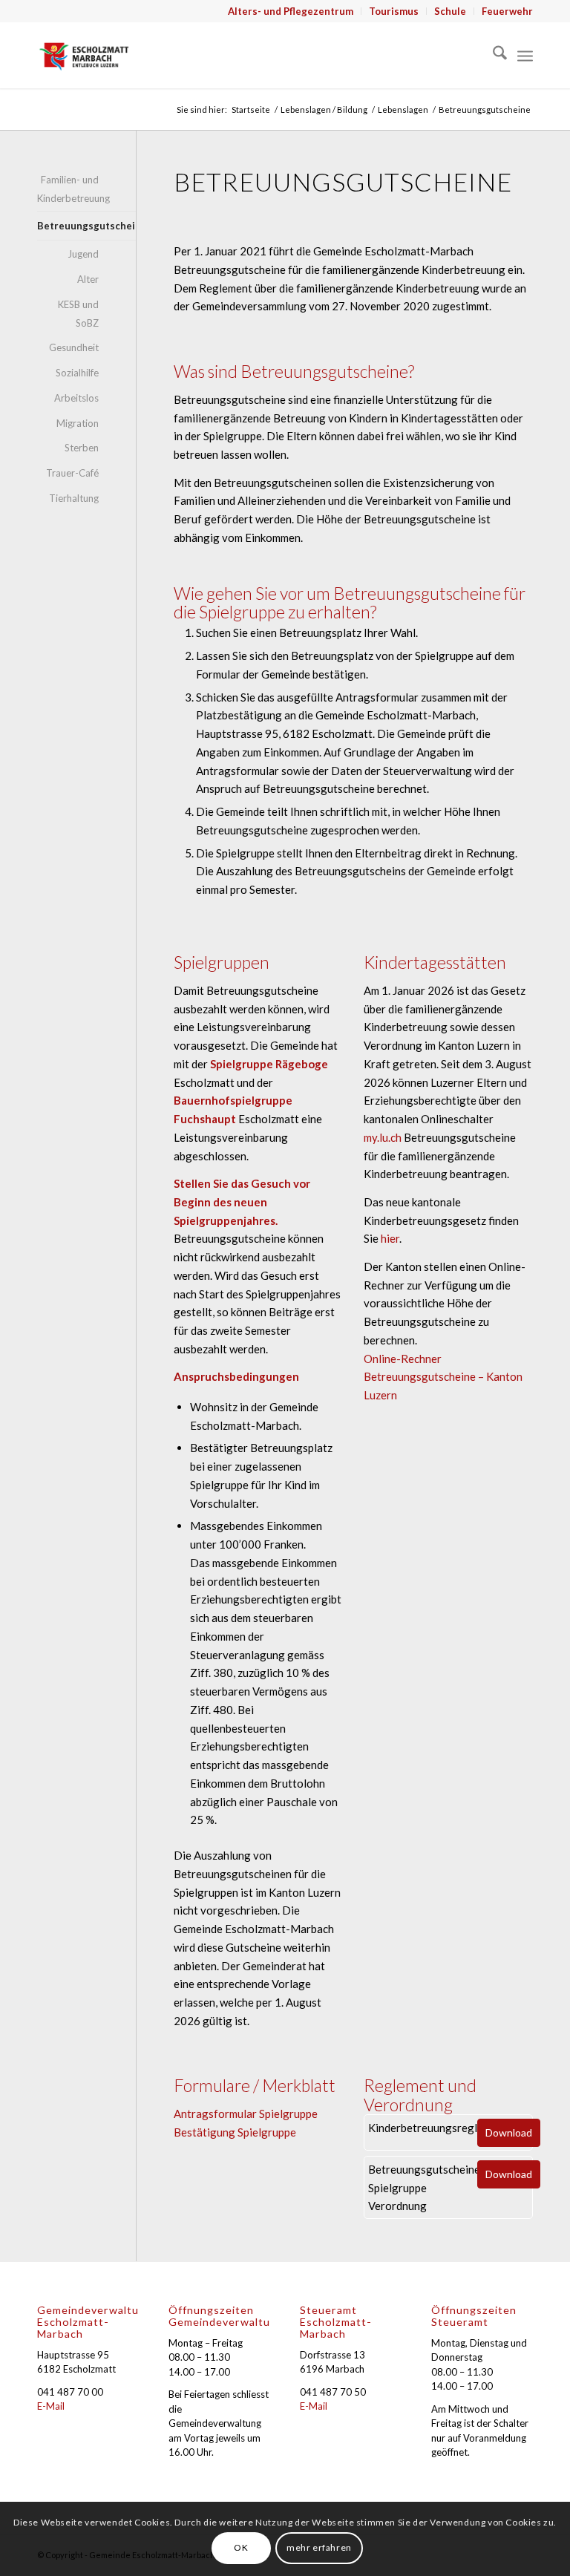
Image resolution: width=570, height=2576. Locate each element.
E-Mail (51, 2406)
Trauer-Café (72, 473)
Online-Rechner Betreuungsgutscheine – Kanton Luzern (443, 1377)
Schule (450, 11)
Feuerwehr (507, 11)
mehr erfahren (319, 2547)
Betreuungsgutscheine (68, 226)
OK (241, 2547)
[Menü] (525, 55)
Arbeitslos (76, 398)
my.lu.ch (383, 1137)
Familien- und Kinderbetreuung (68, 189)
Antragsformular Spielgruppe (246, 2114)
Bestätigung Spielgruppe (235, 2132)
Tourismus (394, 11)
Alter (88, 279)
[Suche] (492, 55)
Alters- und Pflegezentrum (291, 11)
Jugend (83, 254)
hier (390, 1238)
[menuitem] (291, 11)
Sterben (82, 448)
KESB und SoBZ (78, 314)
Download (509, 2132)
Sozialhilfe (77, 373)
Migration (78, 423)
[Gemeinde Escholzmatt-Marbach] (84, 55)
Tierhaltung (74, 498)
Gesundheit (74, 347)
